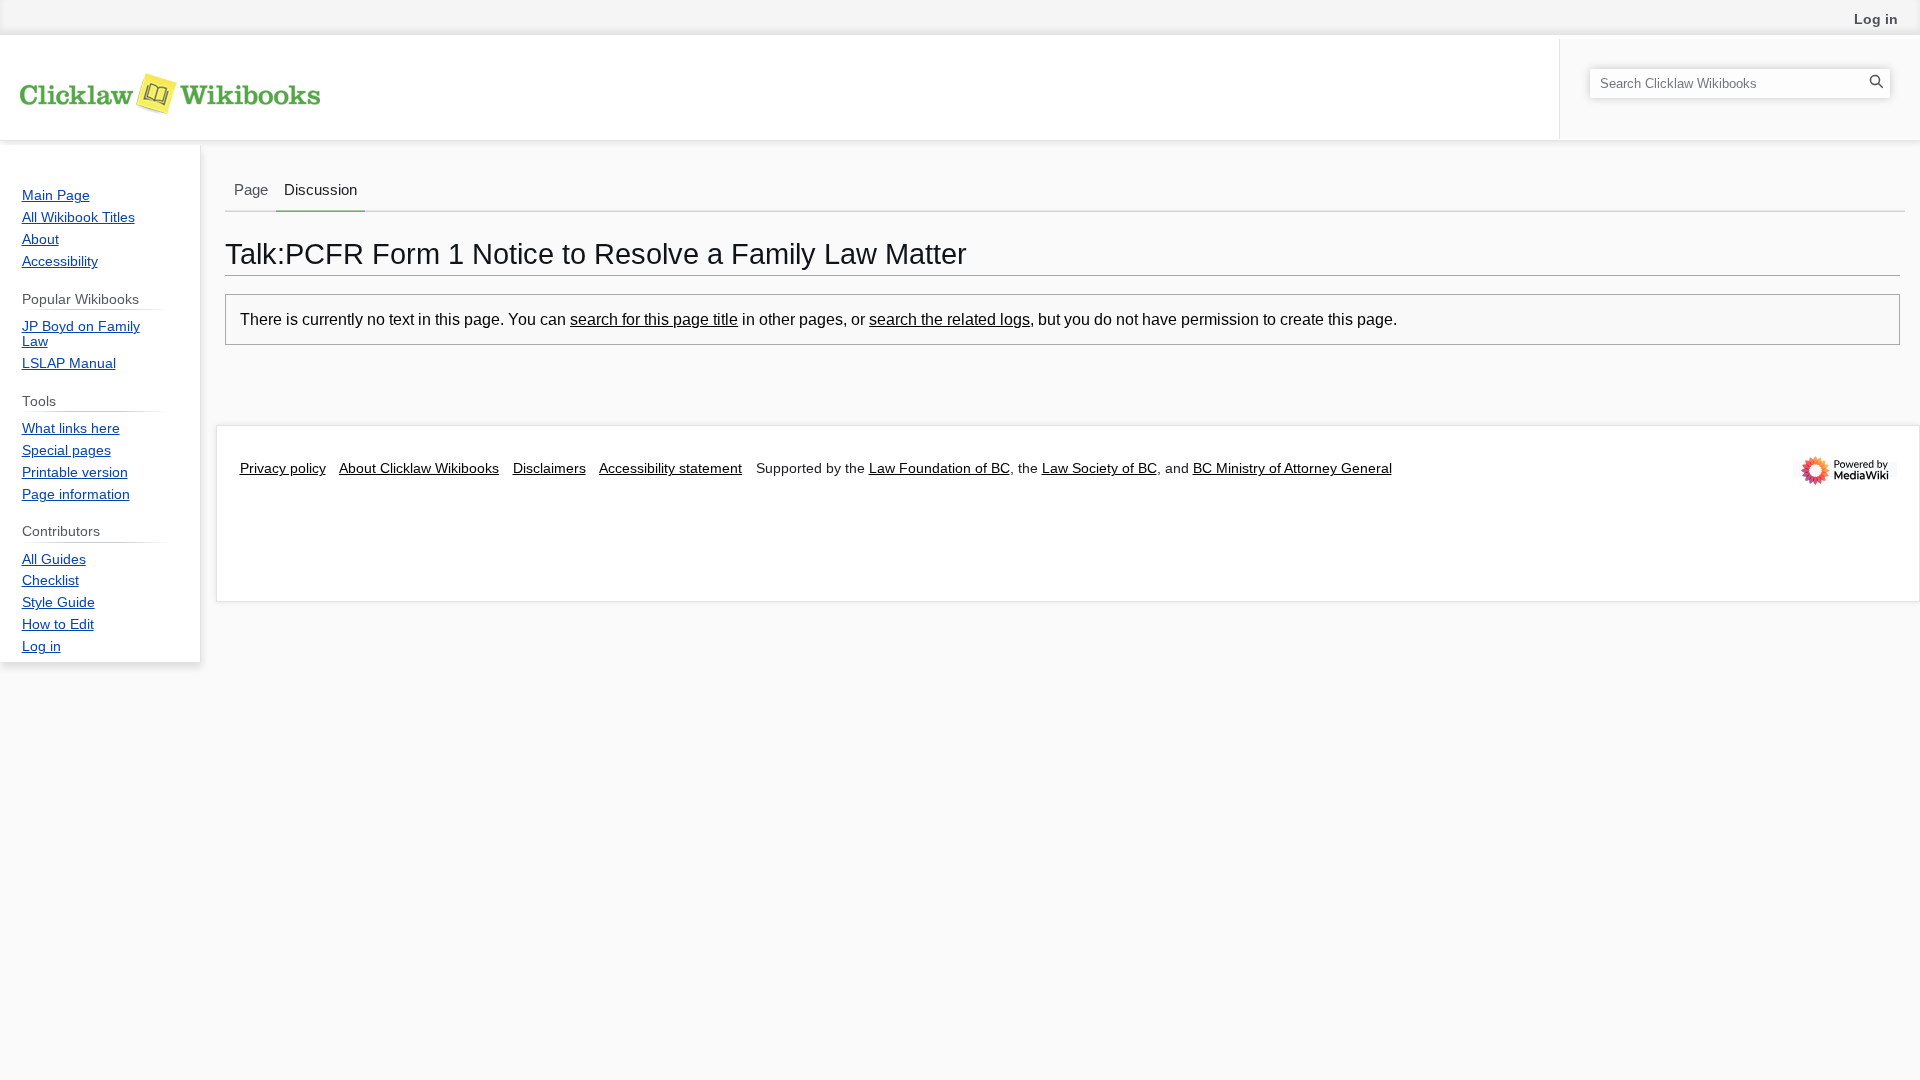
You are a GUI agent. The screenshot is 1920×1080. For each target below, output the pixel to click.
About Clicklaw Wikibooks (419, 468)
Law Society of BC (1099, 468)
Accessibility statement (670, 468)
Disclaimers (549, 468)
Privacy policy (283, 468)
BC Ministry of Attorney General (1292, 468)
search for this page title (654, 319)
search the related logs (949, 319)
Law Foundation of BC (939, 468)
